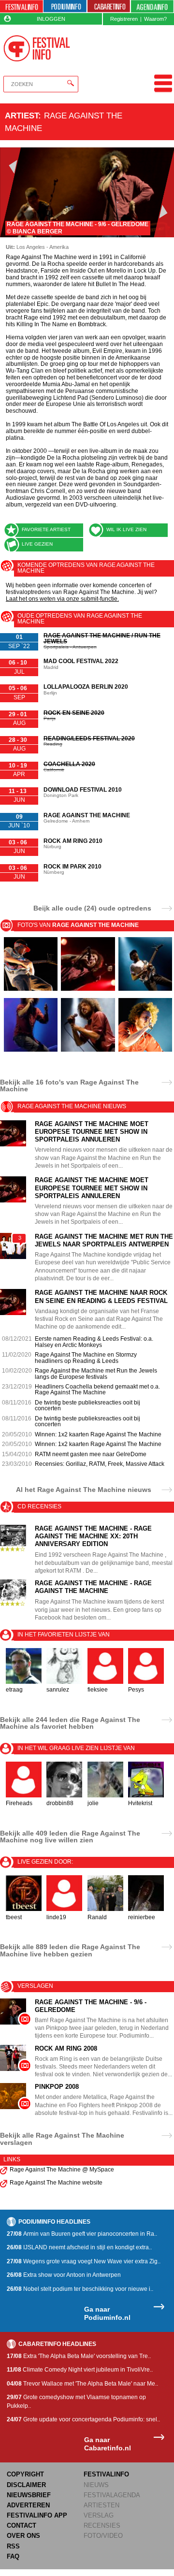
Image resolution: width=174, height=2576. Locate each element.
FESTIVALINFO (106, 2474)
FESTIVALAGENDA (112, 2495)
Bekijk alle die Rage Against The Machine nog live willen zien (70, 1837)
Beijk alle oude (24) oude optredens (92, 908)
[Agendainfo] (152, 7)
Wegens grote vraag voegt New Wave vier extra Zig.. (84, 2261)
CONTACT (22, 2525)
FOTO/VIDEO (103, 2536)
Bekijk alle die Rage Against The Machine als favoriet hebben (70, 1723)
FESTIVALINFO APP (37, 2515)
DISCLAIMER (26, 2485)
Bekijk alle (69, 1085)
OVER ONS (23, 2536)
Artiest (22, 116)
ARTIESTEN (101, 2505)
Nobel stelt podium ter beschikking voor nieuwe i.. (80, 2289)
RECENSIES (102, 2525)
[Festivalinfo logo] (36, 48)
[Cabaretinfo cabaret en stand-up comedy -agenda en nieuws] (109, 7)
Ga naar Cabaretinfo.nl (108, 2444)
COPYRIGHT (25, 2474)
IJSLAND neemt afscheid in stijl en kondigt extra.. (79, 2247)
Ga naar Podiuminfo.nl (107, 2313)
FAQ (13, 2556)
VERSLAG (99, 2515)
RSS (13, 2546)
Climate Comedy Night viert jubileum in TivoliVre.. (80, 2370)
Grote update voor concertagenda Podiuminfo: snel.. (83, 2419)
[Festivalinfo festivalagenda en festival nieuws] (22, 7)
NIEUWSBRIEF (29, 2495)
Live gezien (37, 544)
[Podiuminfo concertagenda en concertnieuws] (65, 7)
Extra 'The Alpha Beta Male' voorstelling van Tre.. (79, 2356)
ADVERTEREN (28, 2505)
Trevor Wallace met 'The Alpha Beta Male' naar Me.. (82, 2384)
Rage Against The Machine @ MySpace (62, 2170)
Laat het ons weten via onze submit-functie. (62, 599)
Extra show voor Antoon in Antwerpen (64, 2275)
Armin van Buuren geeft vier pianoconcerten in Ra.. (82, 2234)
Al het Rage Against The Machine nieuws (84, 1489)
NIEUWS (96, 2485)
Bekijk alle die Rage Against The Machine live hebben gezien (70, 1950)
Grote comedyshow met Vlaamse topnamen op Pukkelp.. (76, 2401)
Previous (10, 192)
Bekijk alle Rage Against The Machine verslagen (62, 2139)
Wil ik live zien (126, 529)
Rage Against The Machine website (56, 2183)
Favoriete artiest (46, 529)
